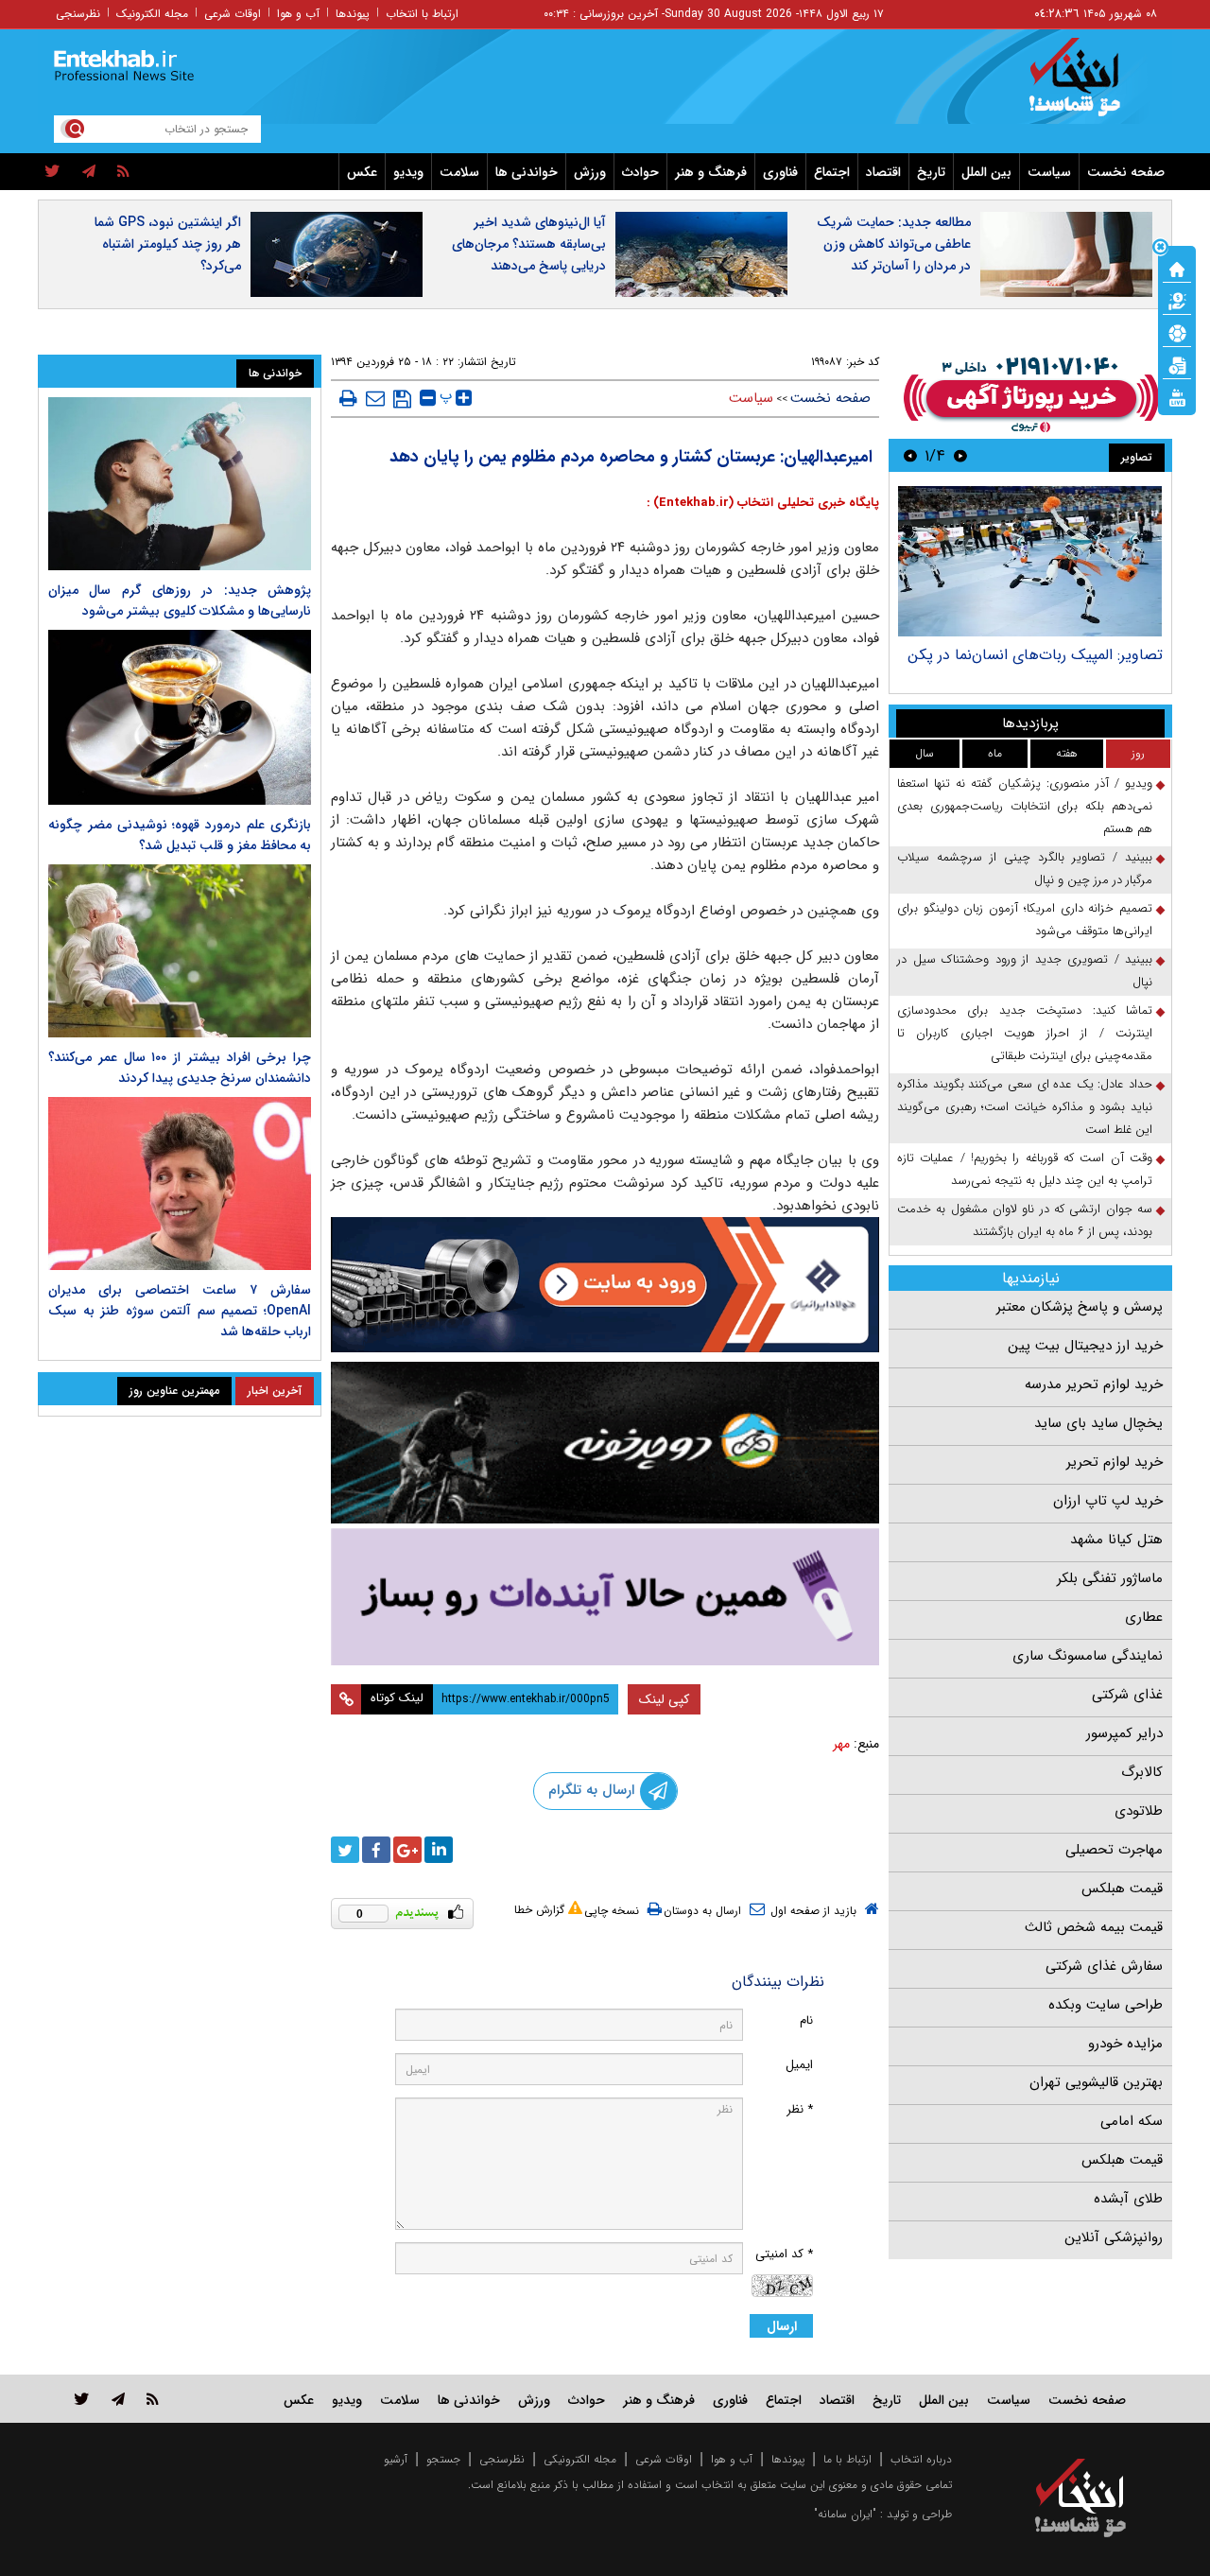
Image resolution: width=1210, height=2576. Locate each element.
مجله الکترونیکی (580, 2459)
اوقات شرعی (233, 14)
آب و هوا (298, 14)
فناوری (780, 172)
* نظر (800, 2109)
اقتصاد (883, 172)
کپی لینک (664, 1699)
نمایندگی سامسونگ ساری (1088, 1656)
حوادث (640, 172)
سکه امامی (1132, 2121)
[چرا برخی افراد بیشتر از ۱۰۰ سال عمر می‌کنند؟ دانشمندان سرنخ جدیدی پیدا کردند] (180, 951)
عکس (362, 172)
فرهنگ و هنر (711, 172)
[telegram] (89, 172)
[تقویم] (1177, 364)
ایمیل (799, 2065)
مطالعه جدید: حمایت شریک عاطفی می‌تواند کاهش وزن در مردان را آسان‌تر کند (894, 244)
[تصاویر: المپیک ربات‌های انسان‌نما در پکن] (1030, 561)
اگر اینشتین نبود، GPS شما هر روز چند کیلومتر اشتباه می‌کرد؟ (168, 244)
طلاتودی (1139, 1811)
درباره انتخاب (921, 2459)
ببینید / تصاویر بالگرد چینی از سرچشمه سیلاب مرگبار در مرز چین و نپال (1025, 869)
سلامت (459, 172)
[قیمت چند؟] (1177, 300)
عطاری (1144, 1617)
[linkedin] (439, 1850)
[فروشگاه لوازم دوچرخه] (605, 1443)
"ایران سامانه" (845, 2514)
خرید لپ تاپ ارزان (1108, 1501)
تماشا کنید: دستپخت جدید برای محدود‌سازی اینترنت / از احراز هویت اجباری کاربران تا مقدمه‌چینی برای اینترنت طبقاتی (1025, 1033)
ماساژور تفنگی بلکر (1110, 1578)
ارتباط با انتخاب (422, 14)
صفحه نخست (1126, 172)
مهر (841, 1744)
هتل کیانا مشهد (1116, 1540)
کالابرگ (1142, 1772)
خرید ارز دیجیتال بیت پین (1085, 1346)
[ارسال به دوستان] (375, 398)
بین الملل (986, 172)
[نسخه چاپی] (348, 398)
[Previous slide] (960, 455)
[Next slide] (910, 455)
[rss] (123, 172)
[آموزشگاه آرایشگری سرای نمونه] (605, 1597)
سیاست (1049, 172)
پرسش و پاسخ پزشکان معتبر (1080, 1307)
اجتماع (832, 172)
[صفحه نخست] (1177, 268)
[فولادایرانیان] (605, 1285)
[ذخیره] (402, 399)
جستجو (443, 2459)
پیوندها (353, 14)
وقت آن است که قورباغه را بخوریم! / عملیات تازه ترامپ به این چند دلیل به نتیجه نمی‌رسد (1025, 1169)
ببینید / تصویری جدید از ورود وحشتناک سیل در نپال (1025, 971)
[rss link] (153, 2399)
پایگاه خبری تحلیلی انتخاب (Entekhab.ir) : (763, 503)
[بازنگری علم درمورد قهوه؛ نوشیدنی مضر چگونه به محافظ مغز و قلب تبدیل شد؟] (180, 717)
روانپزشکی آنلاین (1114, 2237)
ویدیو (408, 172)
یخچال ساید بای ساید (1098, 1423)
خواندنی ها (527, 172)
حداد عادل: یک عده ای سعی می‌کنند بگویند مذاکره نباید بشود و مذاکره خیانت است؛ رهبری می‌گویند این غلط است (1025, 1107)
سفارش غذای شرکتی (1104, 1966)
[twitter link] (82, 2399)
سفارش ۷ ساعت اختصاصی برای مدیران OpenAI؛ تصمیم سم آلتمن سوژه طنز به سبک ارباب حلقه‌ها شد (180, 1311)
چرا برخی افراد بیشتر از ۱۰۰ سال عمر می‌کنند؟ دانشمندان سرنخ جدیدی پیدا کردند (180, 1068)
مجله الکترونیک (152, 14)
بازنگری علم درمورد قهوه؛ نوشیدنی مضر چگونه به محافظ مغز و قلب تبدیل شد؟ (180, 835)
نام (806, 2020)
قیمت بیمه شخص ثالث (1094, 1927)
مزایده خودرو (1125, 2044)
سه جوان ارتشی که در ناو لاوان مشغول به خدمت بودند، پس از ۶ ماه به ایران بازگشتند (1025, 1220)
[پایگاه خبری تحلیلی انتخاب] (1089, 86)
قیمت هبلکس (1122, 1888)
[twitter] (52, 172)
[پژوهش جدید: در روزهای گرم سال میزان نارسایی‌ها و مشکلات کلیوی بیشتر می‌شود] (180, 484)
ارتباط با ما (847, 2459)
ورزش (590, 172)
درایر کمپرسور (1124, 1733)
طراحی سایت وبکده (1106, 2005)
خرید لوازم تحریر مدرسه (1094, 1384)
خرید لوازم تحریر (1115, 1462)
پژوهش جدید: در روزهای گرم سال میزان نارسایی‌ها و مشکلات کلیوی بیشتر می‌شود (180, 600)
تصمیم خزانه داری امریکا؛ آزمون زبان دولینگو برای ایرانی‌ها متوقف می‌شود (1025, 920)
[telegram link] (118, 2399)
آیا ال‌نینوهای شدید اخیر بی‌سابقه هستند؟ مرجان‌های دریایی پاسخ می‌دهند (529, 244)
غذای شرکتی (1127, 1695)
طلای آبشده (1128, 2199)
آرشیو (396, 2459)
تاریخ (931, 172)
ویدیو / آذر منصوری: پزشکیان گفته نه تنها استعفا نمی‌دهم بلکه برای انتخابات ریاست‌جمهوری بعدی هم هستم (1025, 806)
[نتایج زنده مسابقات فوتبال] (1177, 396)
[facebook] (376, 1850)
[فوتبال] (1177, 332)
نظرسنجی (78, 14)
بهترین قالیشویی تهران (1096, 2082)
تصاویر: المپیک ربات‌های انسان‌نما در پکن (1035, 655)
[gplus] (407, 1850)
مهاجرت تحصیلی (1114, 1850)
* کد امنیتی (784, 2254)
